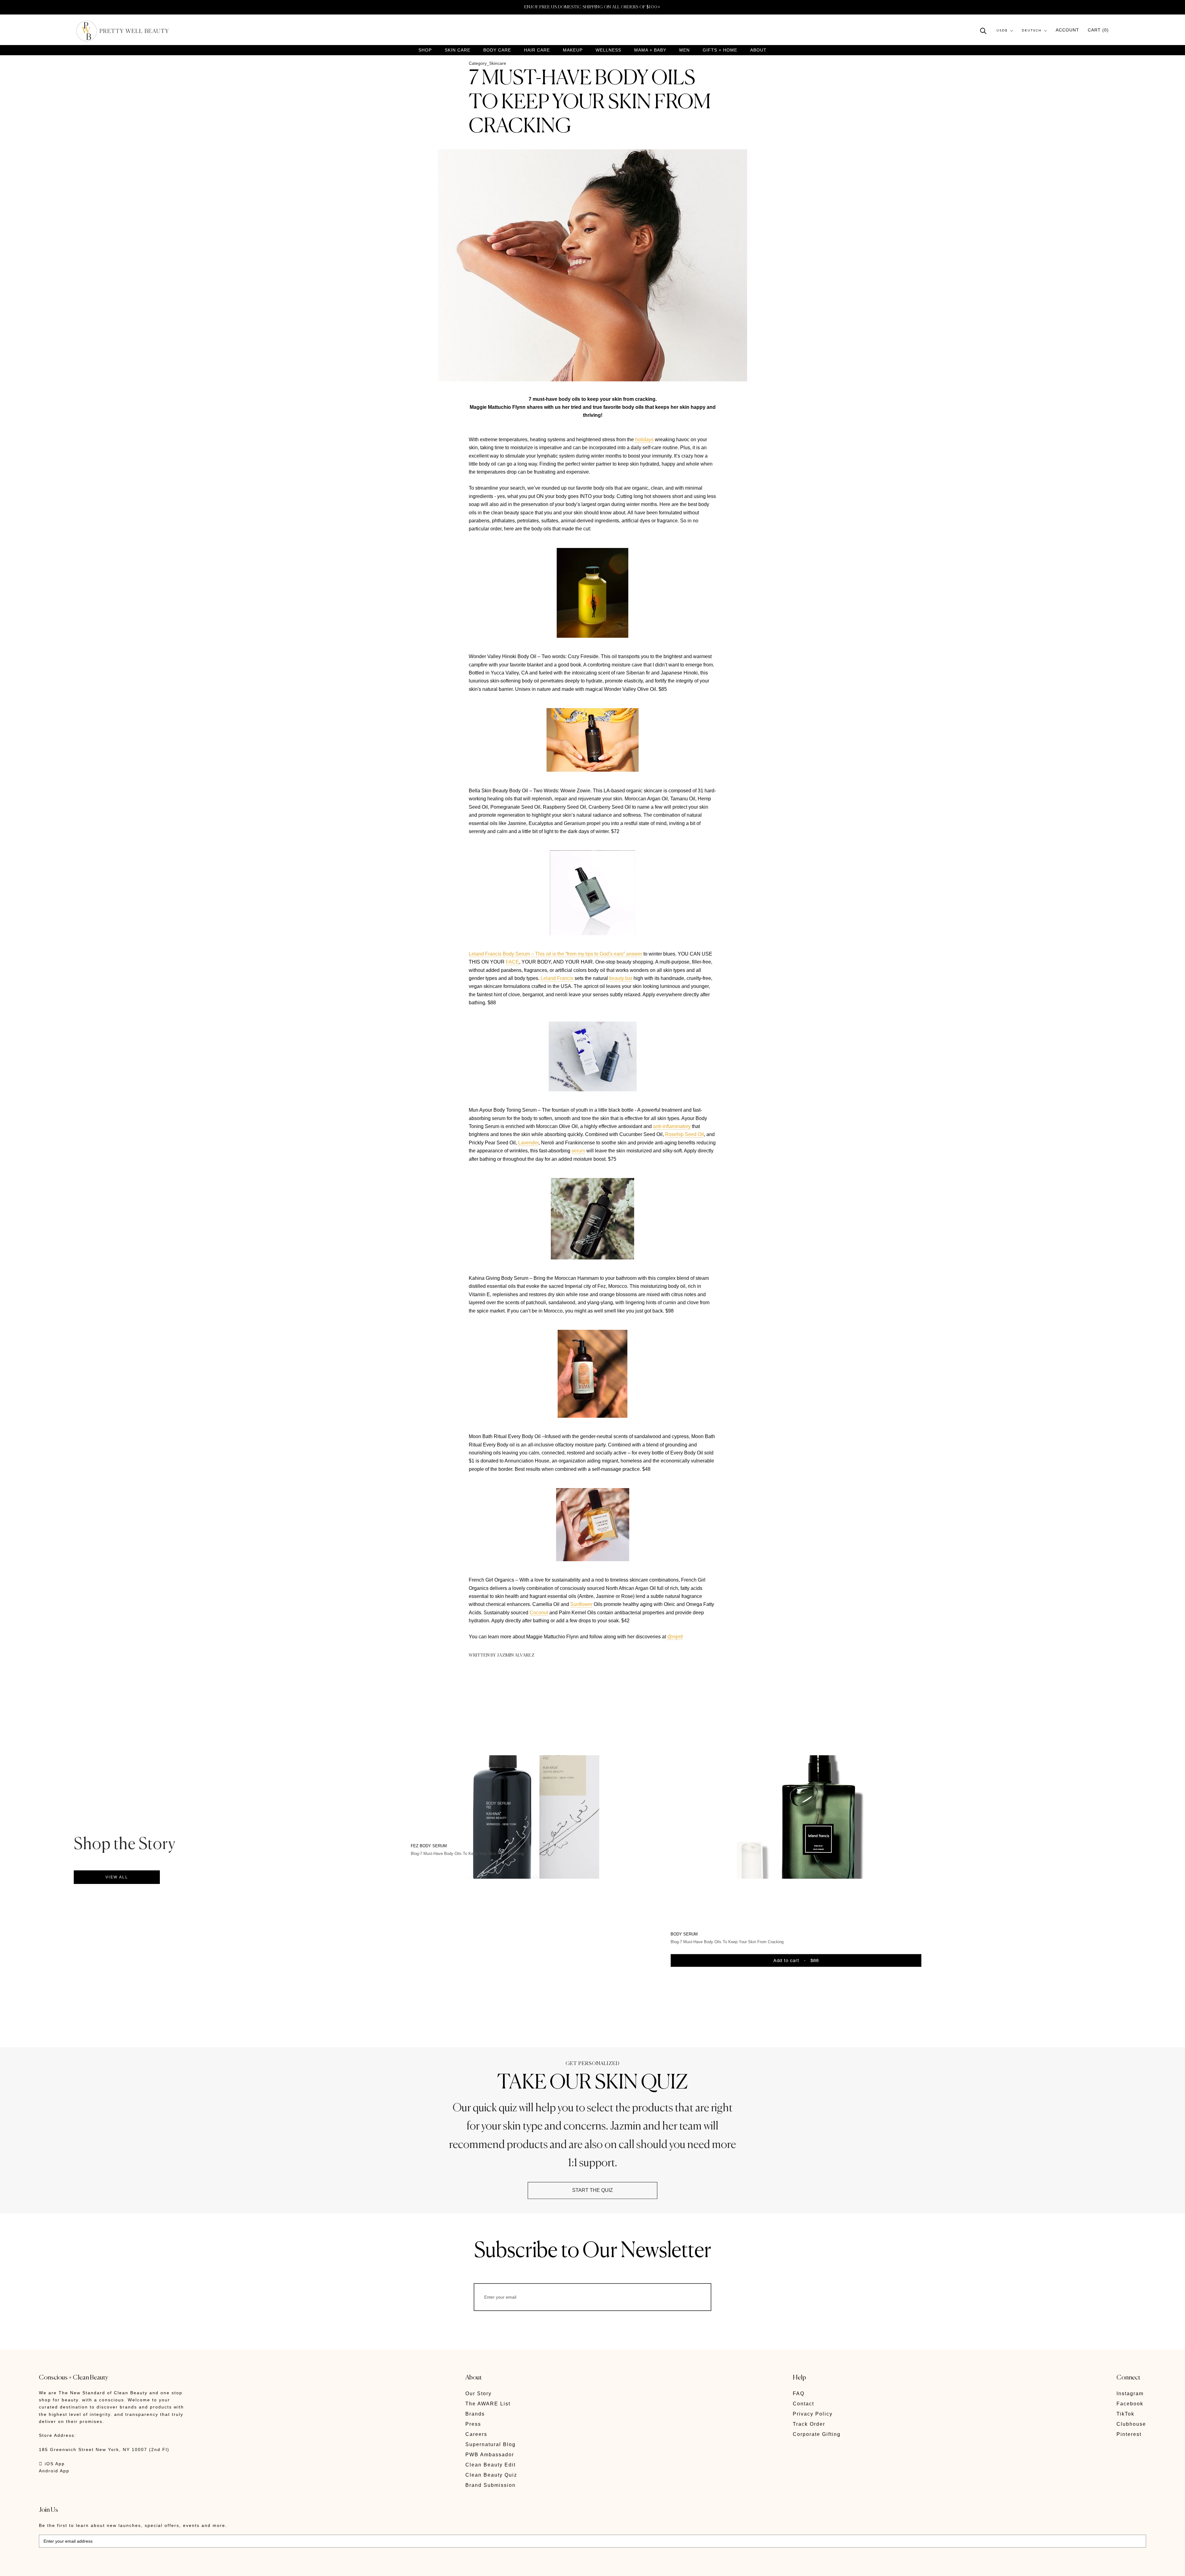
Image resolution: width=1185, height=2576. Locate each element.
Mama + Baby (650, 50)
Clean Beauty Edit (491, 2465)
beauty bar (621, 978)
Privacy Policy (813, 2414)
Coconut (539, 1613)
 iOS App (52, 2464)
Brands (475, 2414)
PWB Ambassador (490, 2455)
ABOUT (758, 50)
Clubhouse (1131, 2424)
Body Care (497, 50)
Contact (803, 2404)
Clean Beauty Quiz (491, 2475)
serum (578, 1151)
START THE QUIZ (592, 2190)
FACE (512, 962)
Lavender (528, 1143)
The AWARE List (488, 2404)
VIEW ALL (117, 1877)
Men (684, 50)
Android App (54, 2471)
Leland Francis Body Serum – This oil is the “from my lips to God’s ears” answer (555, 954)
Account (1067, 30)
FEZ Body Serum (429, 1846)
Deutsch (1032, 31)
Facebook (1130, 2404)
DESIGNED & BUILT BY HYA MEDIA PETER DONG (97, 2567)
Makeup (573, 50)
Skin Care (457, 50)
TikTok (1125, 2414)
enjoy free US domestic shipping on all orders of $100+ (592, 7)
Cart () (1098, 30)
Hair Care (537, 50)
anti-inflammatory (672, 1126)
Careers (476, 2434)
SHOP (425, 50)
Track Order (809, 2424)
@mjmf (675, 1637)
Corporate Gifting (817, 2434)
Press (473, 2424)
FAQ (799, 2393)
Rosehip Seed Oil (684, 1134)
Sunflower (581, 1604)
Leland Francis (557, 978)
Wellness (608, 50)
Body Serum (684, 1934)
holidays (644, 440)
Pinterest (1129, 2434)
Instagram (1130, 2393)
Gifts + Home (720, 50)
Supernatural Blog (491, 2444)
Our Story (478, 2393)
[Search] (983, 30)
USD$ (1002, 31)
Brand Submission (491, 2485)
